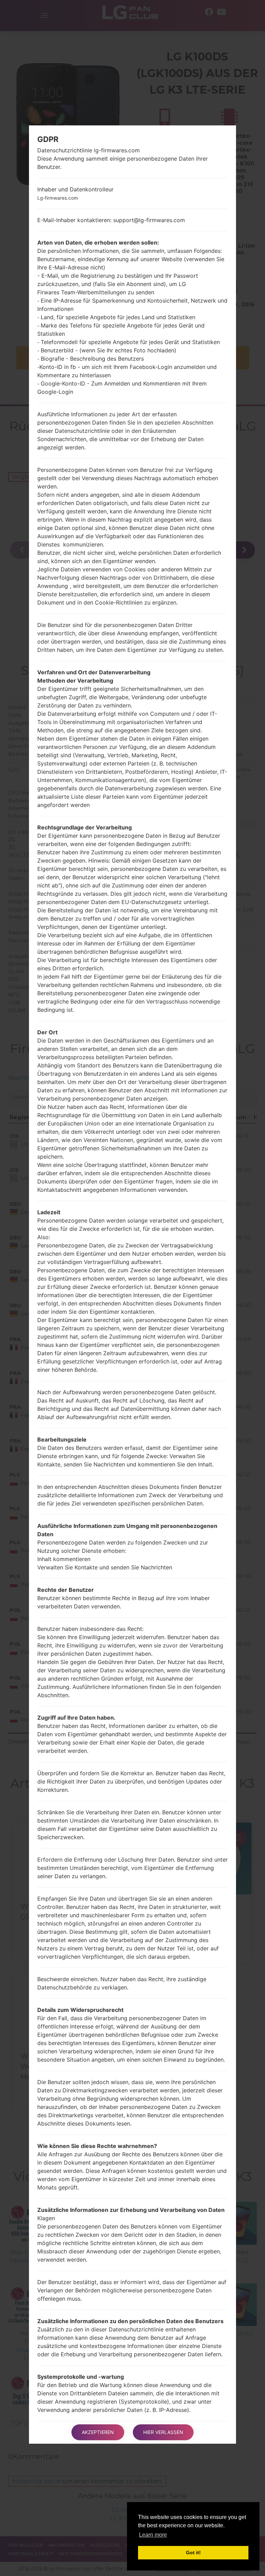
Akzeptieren (98, 2432)
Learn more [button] (153, 2535)
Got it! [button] (193, 2553)
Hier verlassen (163, 2432)
